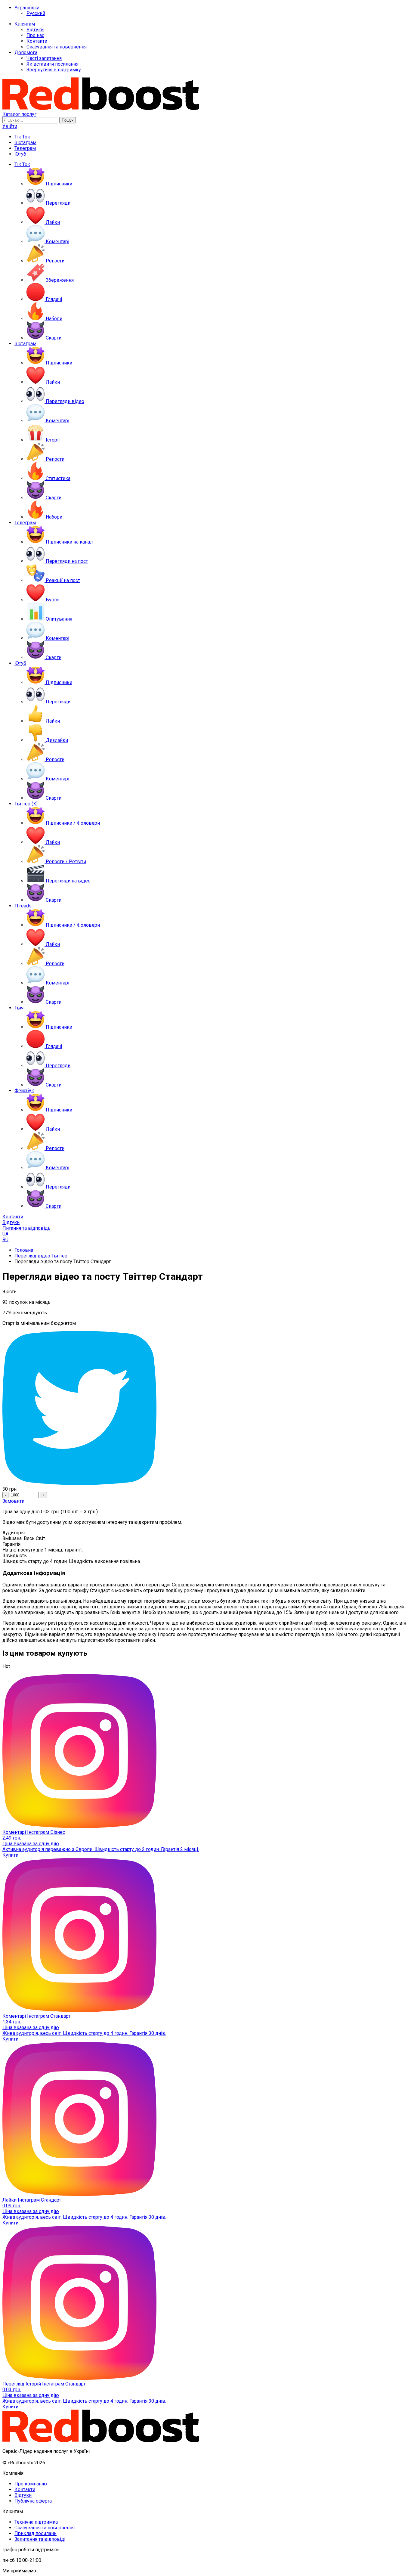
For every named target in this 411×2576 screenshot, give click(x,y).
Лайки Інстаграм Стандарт (32, 2200)
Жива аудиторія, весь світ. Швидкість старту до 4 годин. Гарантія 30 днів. (84, 2033)
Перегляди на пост (67, 561)
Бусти (52, 600)
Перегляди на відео (68, 881)
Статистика (58, 478)
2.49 (12, 1838)
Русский (36, 13)
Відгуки (35, 30)
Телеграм (25, 148)
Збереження (60, 280)
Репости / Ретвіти (66, 862)
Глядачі (54, 299)
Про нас (35, 35)
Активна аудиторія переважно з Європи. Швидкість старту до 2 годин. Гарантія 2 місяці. (101, 1849)
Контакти (37, 41)
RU (5, 1240)
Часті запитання (44, 58)
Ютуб (20, 154)
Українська (27, 8)
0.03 (12, 2390)
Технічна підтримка (36, 2522)
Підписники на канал (69, 542)
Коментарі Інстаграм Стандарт (36, 2016)
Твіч (19, 1008)
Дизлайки (57, 740)
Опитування (59, 619)
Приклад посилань (36, 2533)
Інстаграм (25, 143)
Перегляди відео (65, 401)
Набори (54, 319)
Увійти (10, 126)
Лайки (53, 222)
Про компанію (31, 2484)
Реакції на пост (63, 580)
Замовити (13, 1501)
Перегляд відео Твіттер (41, 1256)
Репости (55, 261)
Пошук (68, 120)
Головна (24, 1250)
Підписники (59, 184)
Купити (10, 1855)
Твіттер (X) (26, 804)
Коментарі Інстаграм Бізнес (34, 1832)
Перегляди (58, 203)
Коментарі (57, 242)
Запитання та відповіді (40, 2539)
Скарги (54, 338)
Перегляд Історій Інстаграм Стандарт (44, 2384)
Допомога (26, 53)
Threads (23, 906)
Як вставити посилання (53, 64)
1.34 (12, 2022)
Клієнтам (25, 24)
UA (5, 1234)
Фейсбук (24, 1091)
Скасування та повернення (57, 47)
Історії (53, 440)
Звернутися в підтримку (54, 70)
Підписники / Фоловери (73, 823)
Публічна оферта (33, 2501)
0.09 (12, 2206)
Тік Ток (22, 137)
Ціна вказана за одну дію (31, 1844)
